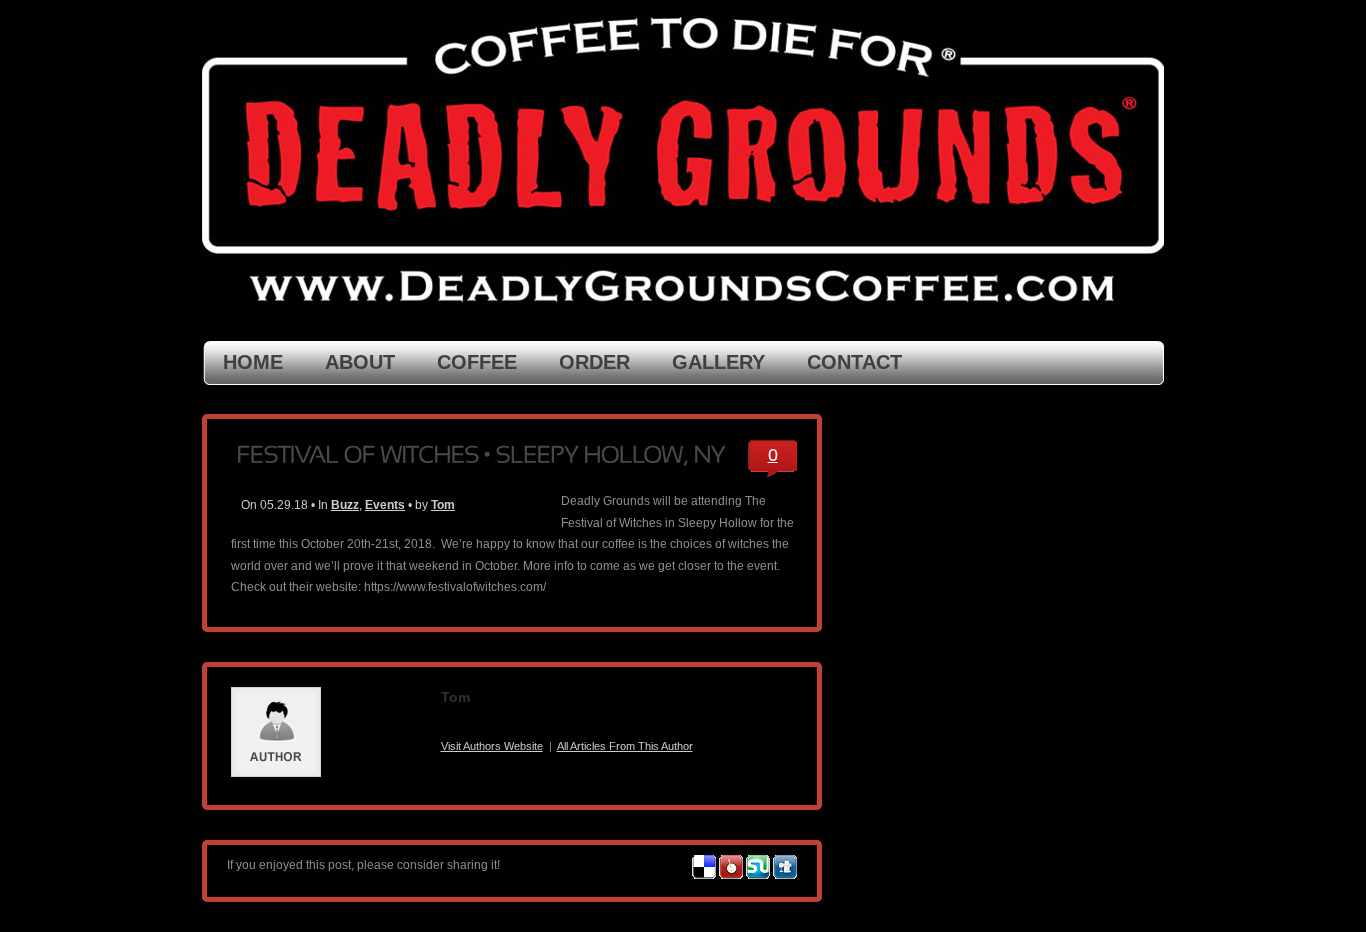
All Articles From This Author (625, 746)
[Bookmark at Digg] (785, 875)
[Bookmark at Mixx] (731, 875)
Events (385, 505)
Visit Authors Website (492, 746)
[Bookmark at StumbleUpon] (758, 875)
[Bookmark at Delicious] (704, 875)
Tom (443, 505)
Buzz (345, 505)
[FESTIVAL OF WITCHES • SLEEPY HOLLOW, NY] (480, 452)
